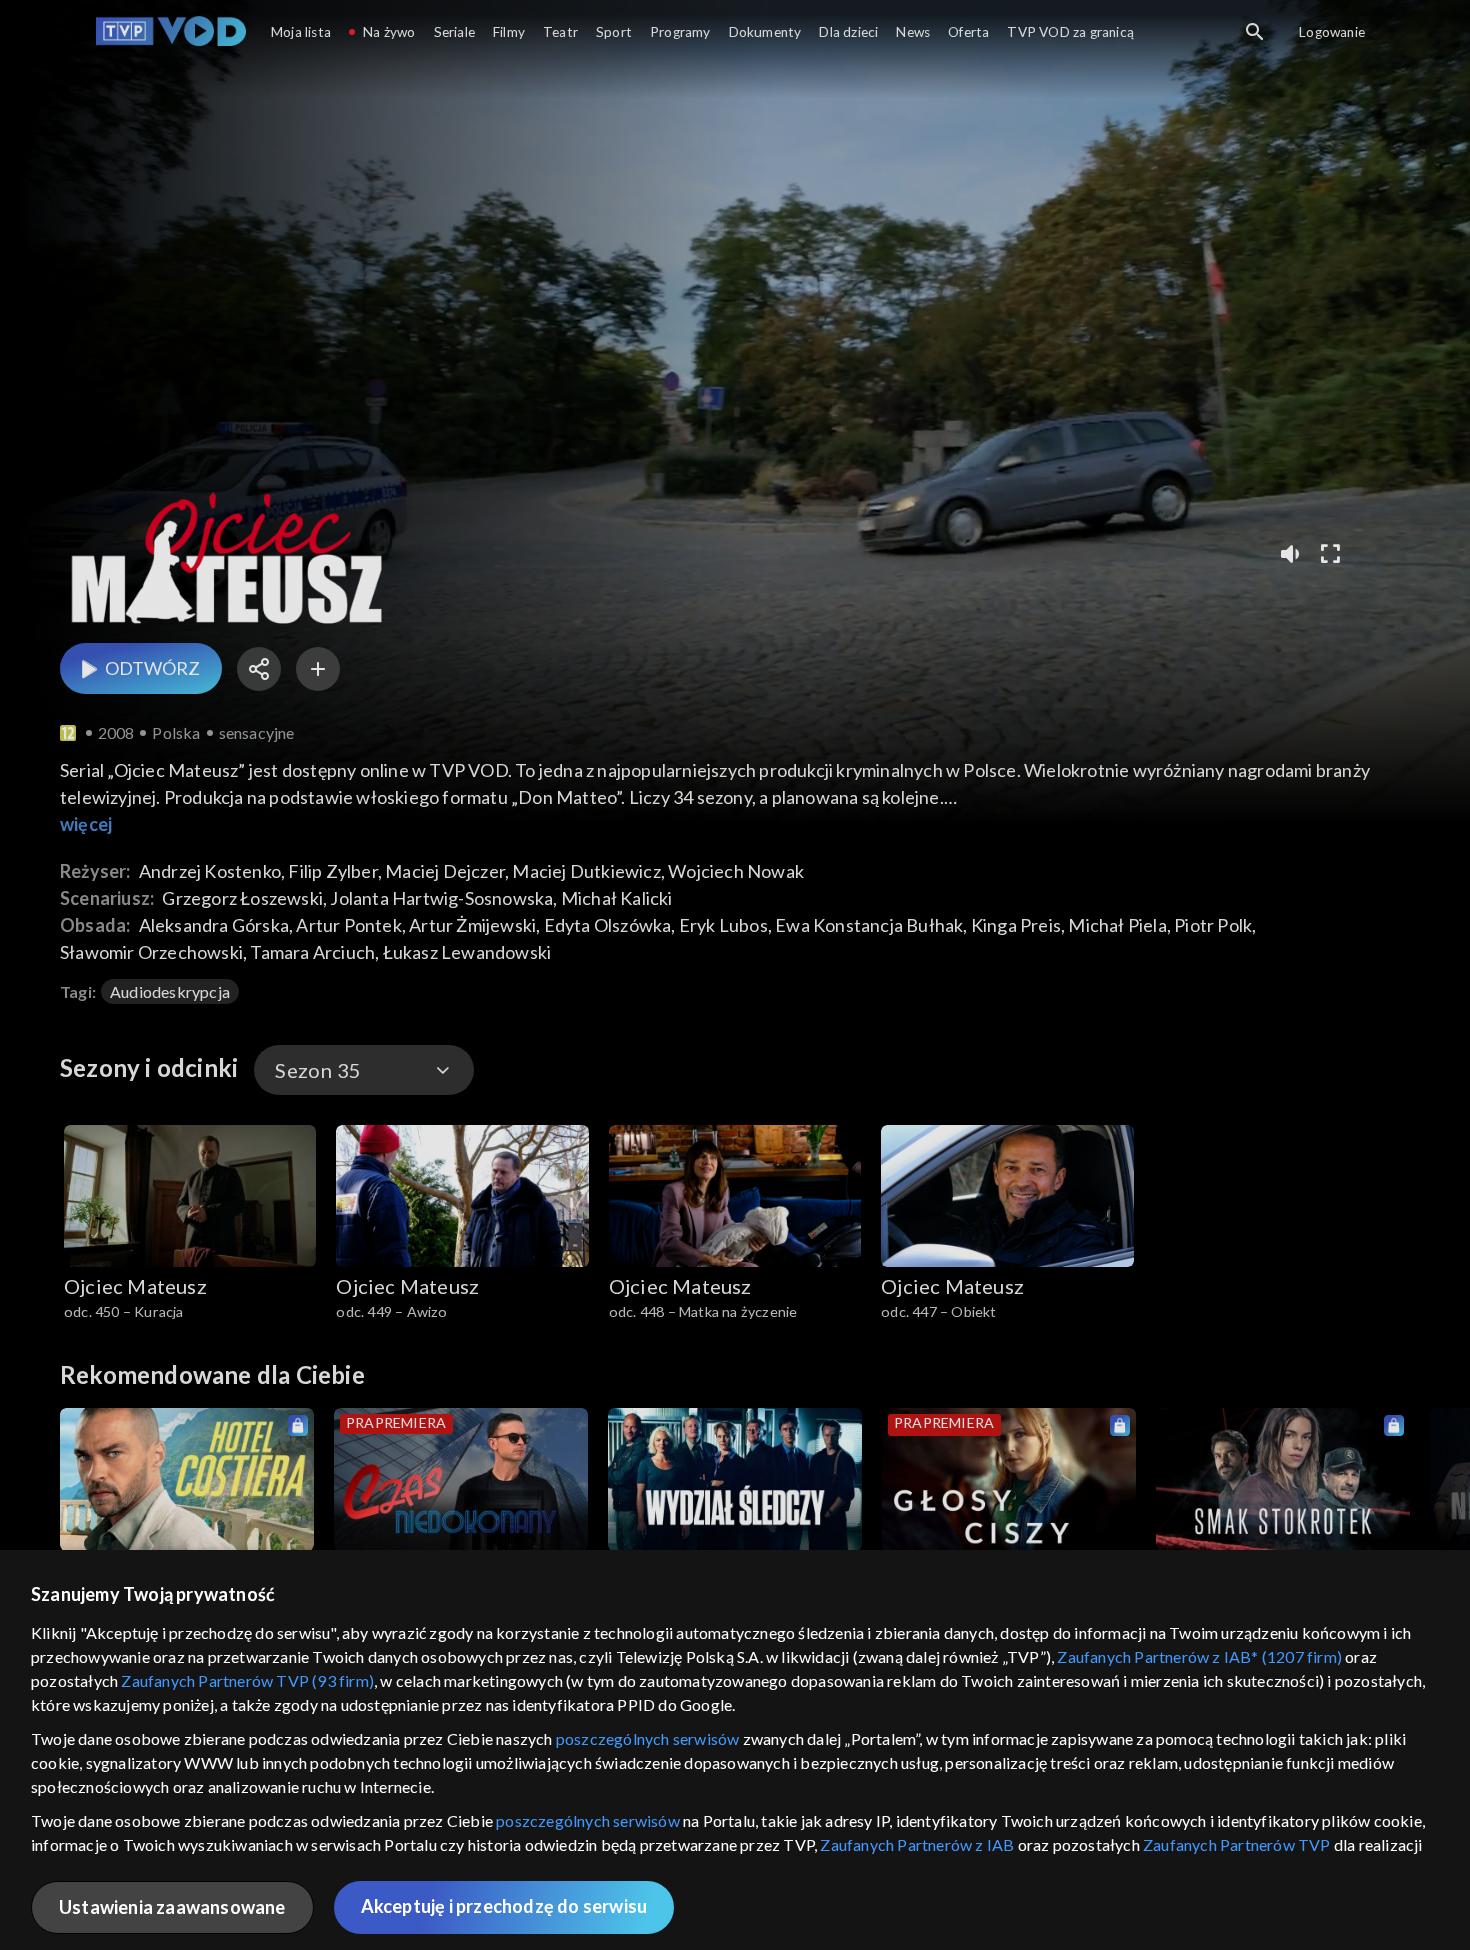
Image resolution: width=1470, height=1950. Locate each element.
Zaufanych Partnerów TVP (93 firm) (247, 1680)
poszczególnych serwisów (648, 1738)
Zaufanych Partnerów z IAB (917, 1844)
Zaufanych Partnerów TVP (1237, 1844)
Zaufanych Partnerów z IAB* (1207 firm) (1199, 1656)
